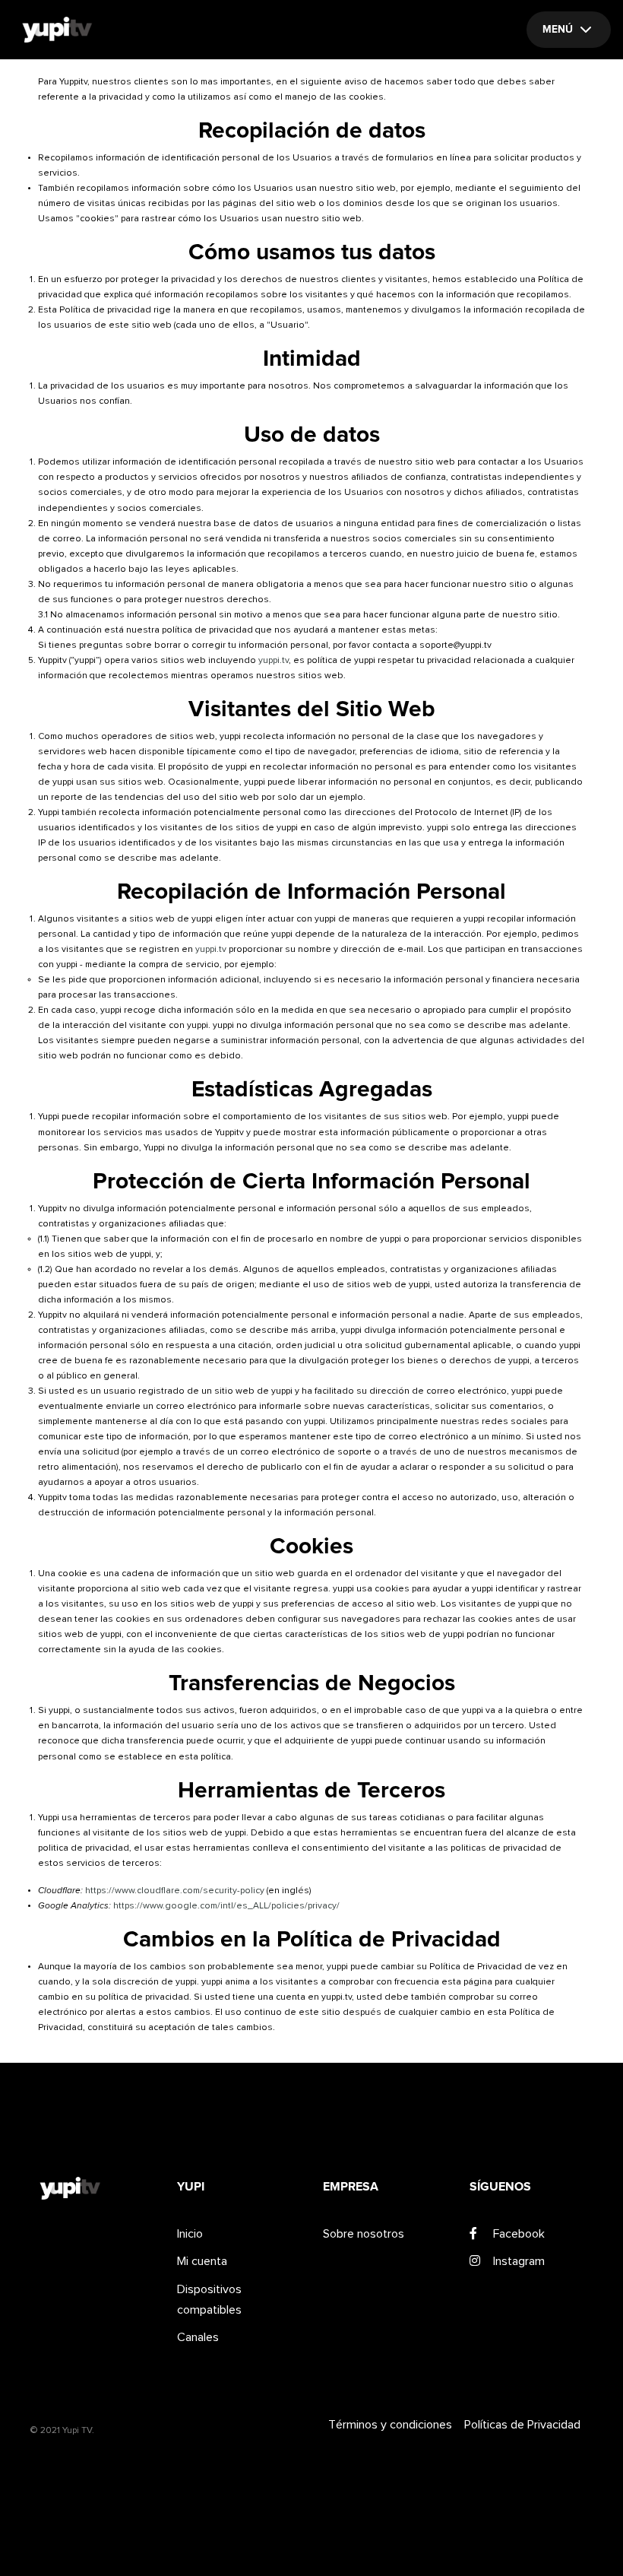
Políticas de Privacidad (522, 2425)
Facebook (519, 2234)
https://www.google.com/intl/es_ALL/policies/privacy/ (226, 1906)
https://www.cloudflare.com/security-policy (175, 1891)
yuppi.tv (274, 661)
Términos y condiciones (390, 2425)
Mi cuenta (202, 2261)
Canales (198, 2337)
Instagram (519, 2261)
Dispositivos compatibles (209, 2300)
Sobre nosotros (364, 2234)
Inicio (190, 2234)
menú (558, 30)
